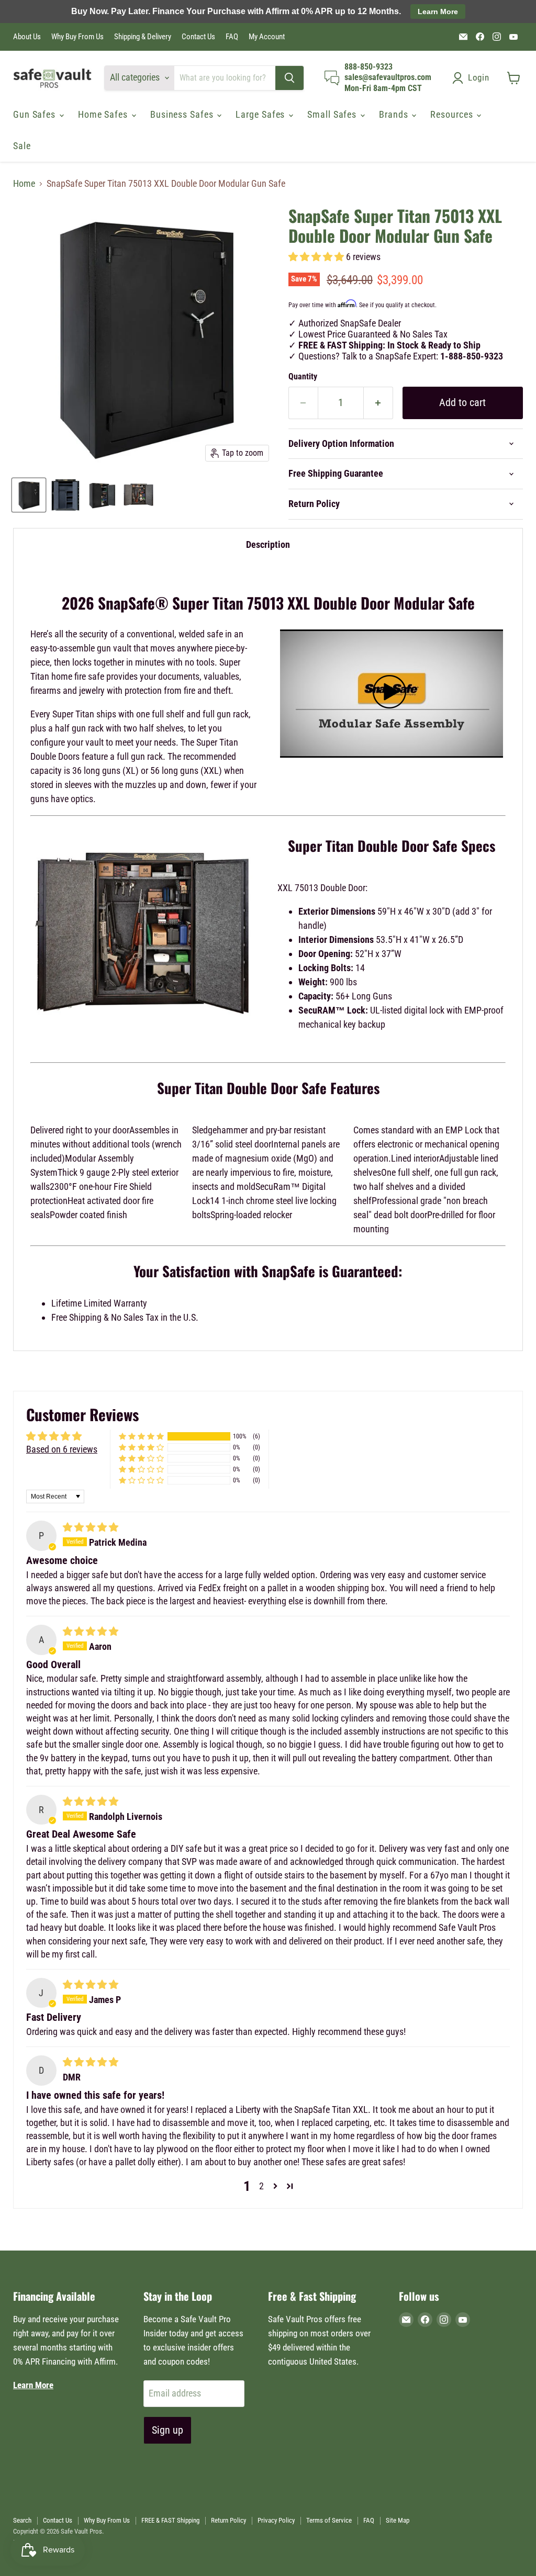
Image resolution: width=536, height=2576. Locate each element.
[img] (91, 1527)
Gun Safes (36, 114)
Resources (453, 114)
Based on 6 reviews (62, 1449)
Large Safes (261, 114)
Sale (22, 146)
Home (24, 184)
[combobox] (225, 78)
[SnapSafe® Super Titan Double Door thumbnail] (29, 495)
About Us (27, 37)
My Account (267, 37)
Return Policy (228, 2520)
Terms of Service (329, 2520)
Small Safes (333, 114)
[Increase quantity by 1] (378, 403)
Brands (395, 114)
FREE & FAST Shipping (170, 2520)
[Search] (289, 78)
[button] (317, 257)
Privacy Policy (276, 2520)
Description (268, 544)
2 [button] (261, 2186)
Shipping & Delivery (143, 37)
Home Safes (104, 114)
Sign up (167, 2430)
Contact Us (198, 37)
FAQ (232, 37)
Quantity (303, 377)
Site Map (398, 2520)
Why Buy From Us (77, 37)
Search (22, 2520)
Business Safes (183, 114)
